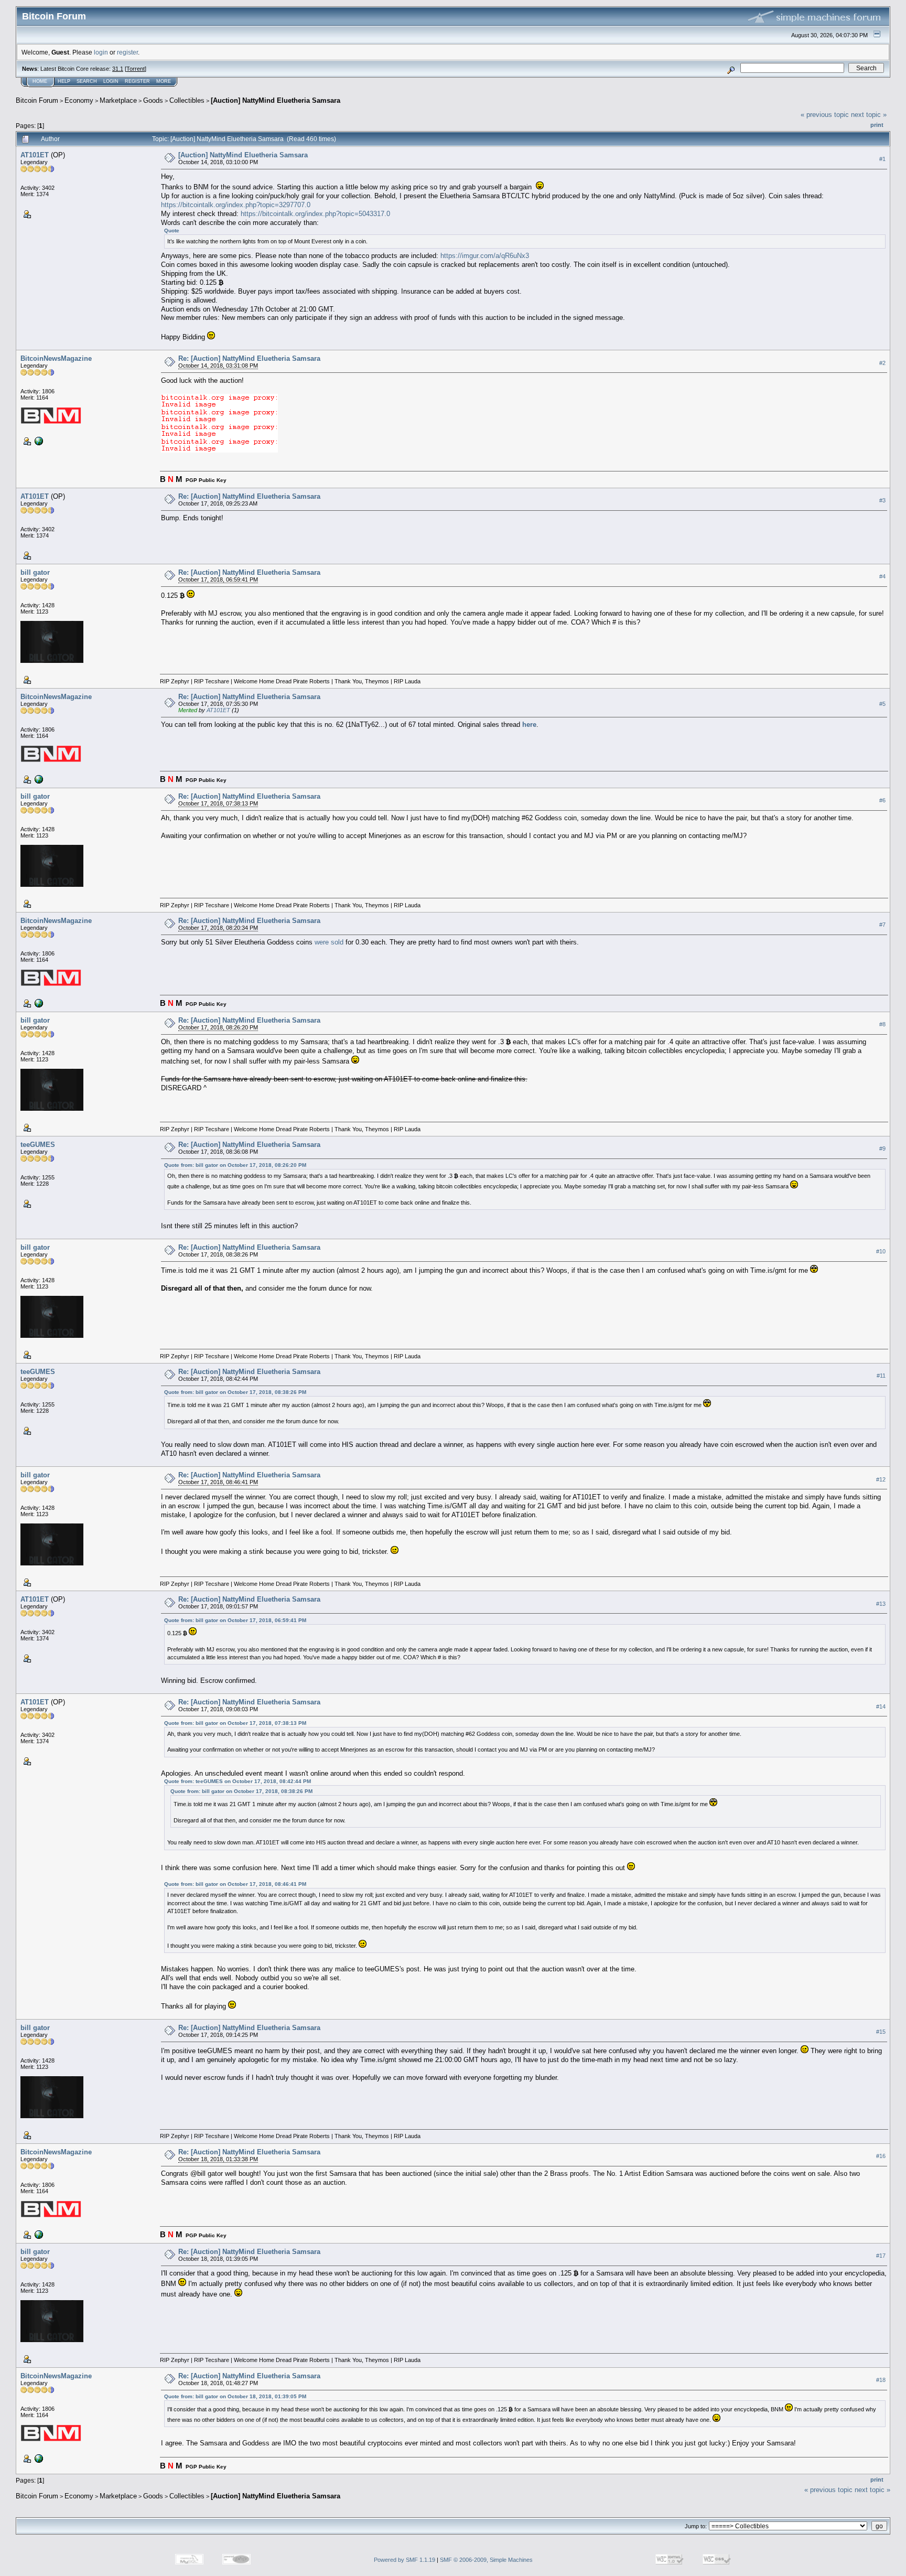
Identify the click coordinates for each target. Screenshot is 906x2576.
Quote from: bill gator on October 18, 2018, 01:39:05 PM (235, 2396)
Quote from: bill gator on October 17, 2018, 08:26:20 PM (235, 1165)
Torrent (136, 69)
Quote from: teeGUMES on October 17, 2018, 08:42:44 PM (238, 1781)
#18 (881, 2380)
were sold (329, 942)
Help (64, 81)
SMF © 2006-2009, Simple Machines (486, 2560)
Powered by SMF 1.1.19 (405, 2560)
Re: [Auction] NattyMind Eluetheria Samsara (249, 358)
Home (40, 81)
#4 (882, 576)
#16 (881, 2156)
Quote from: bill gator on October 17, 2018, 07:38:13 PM (235, 1723)
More (164, 81)
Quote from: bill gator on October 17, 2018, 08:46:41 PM (235, 1884)
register (127, 52)
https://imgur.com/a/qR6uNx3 (485, 256)
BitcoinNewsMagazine (56, 358)
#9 (882, 1149)
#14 (881, 1706)
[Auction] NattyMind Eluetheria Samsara (276, 100)
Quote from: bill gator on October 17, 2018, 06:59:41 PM (235, 1620)
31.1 (118, 69)
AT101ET (35, 155)
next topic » (869, 115)
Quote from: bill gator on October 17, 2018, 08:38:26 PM (235, 1392)
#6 (882, 800)
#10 (881, 1251)
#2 (882, 363)
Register (137, 81)
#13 (881, 1604)
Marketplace (118, 100)
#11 (881, 1376)
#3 (882, 500)
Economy (79, 100)
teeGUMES (38, 1145)
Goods (153, 100)
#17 (881, 2256)
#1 (882, 159)
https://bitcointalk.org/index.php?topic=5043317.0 (315, 214)
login (101, 52)
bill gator (35, 572)
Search (87, 81)
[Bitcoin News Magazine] (38, 441)
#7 (882, 925)
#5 (882, 704)
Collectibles (187, 100)
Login (111, 81)
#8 (882, 1024)
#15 (881, 2032)
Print (877, 125)
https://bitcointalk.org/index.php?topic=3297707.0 (236, 205)
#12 (881, 1479)
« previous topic (825, 115)
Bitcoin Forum (37, 100)
